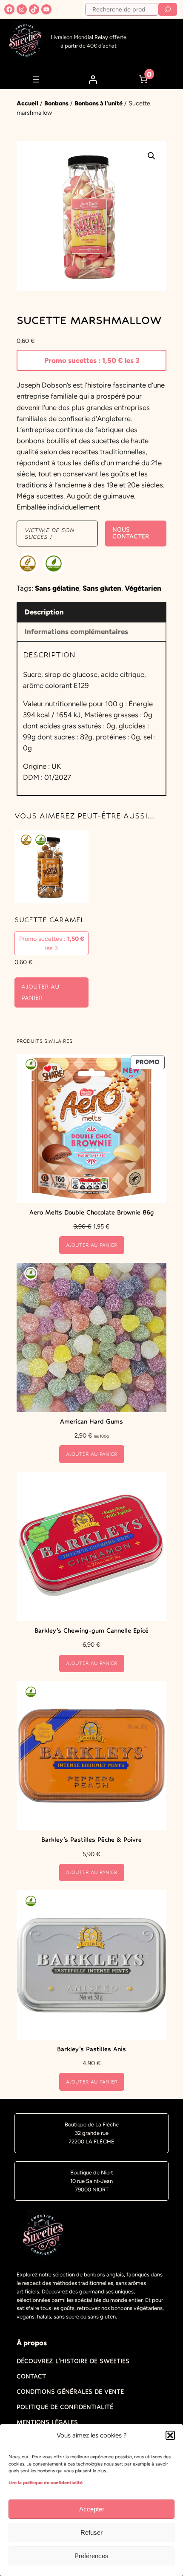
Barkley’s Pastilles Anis (91, 2049)
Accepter (92, 2509)
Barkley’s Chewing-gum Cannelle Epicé (91, 1631)
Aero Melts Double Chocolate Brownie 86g (92, 1212)
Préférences (91, 2556)
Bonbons (56, 103)
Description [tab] (44, 612)
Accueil (27, 103)
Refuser (91, 2532)
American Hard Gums (91, 1421)
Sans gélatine (57, 588)
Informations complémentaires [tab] (76, 631)
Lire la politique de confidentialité (46, 2483)
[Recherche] (168, 9)
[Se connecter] (93, 79)
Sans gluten (102, 588)
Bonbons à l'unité (99, 103)
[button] (170, 2435)
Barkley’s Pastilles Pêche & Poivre (91, 1840)
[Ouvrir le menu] (36, 79)
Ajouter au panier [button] (40, 992)
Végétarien (143, 588)
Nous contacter (131, 533)
